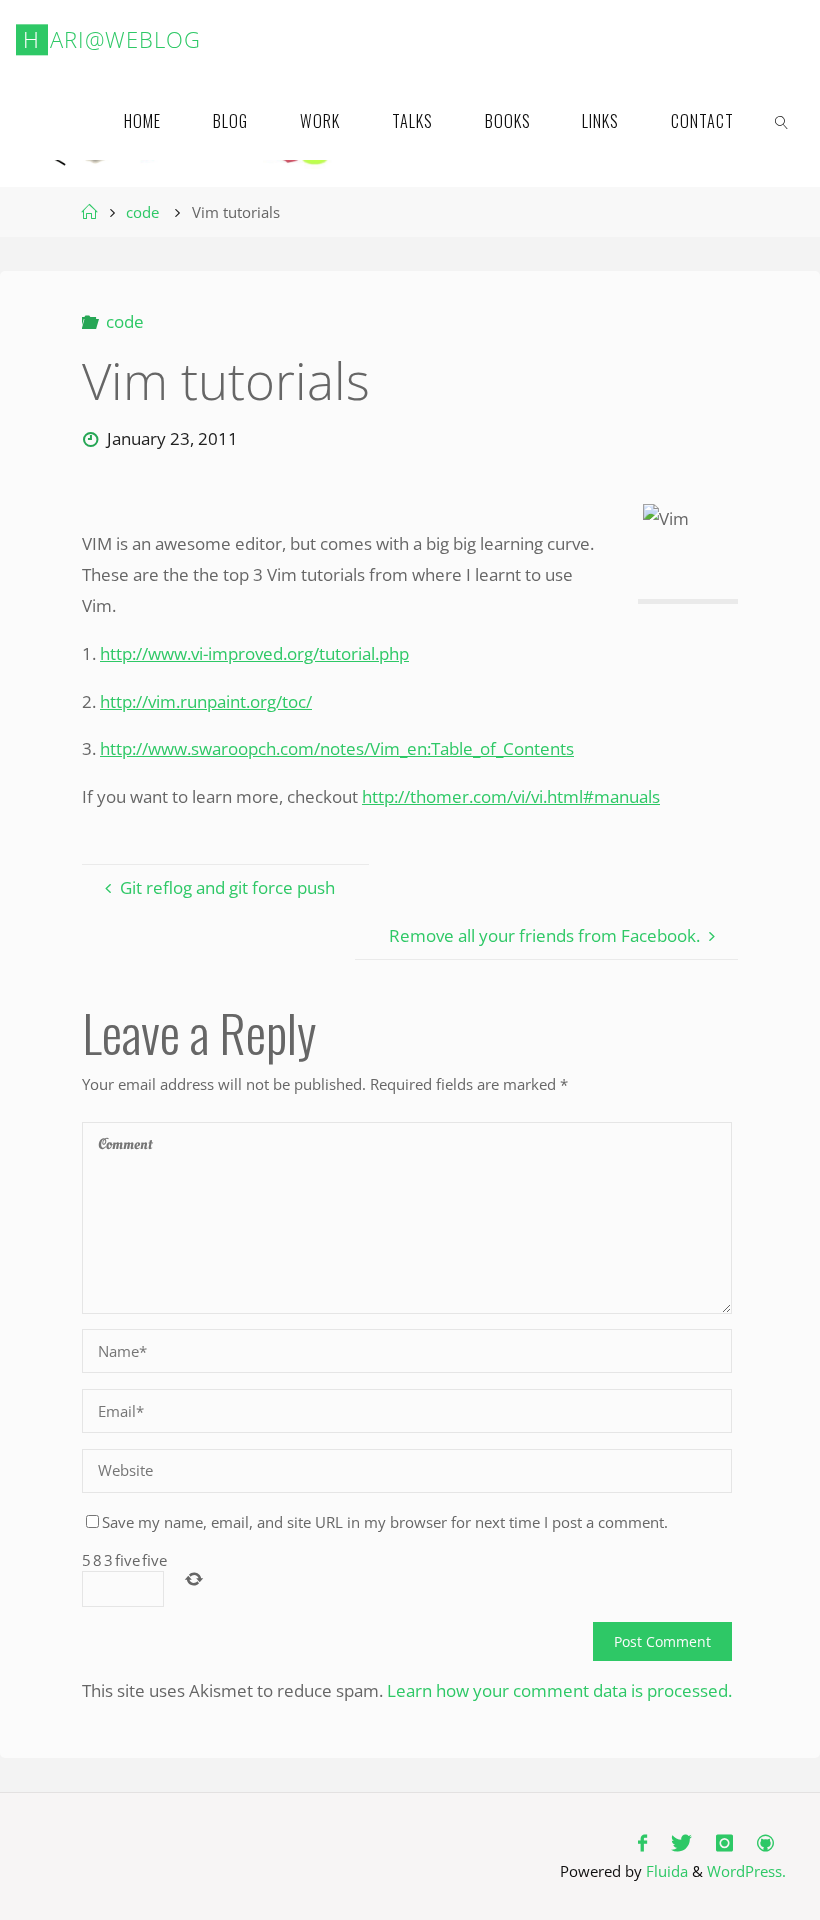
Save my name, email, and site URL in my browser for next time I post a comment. (385, 1522)
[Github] (765, 1843)
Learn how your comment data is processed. (559, 1690)
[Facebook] (642, 1843)
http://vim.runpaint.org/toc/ (206, 701)
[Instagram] (724, 1843)
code (142, 212)
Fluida (665, 1871)
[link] (781, 120)
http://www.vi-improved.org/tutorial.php (254, 653)
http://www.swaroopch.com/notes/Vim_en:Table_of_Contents (337, 748)
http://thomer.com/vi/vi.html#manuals (511, 796)
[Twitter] (681, 1843)
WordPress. (746, 1871)
